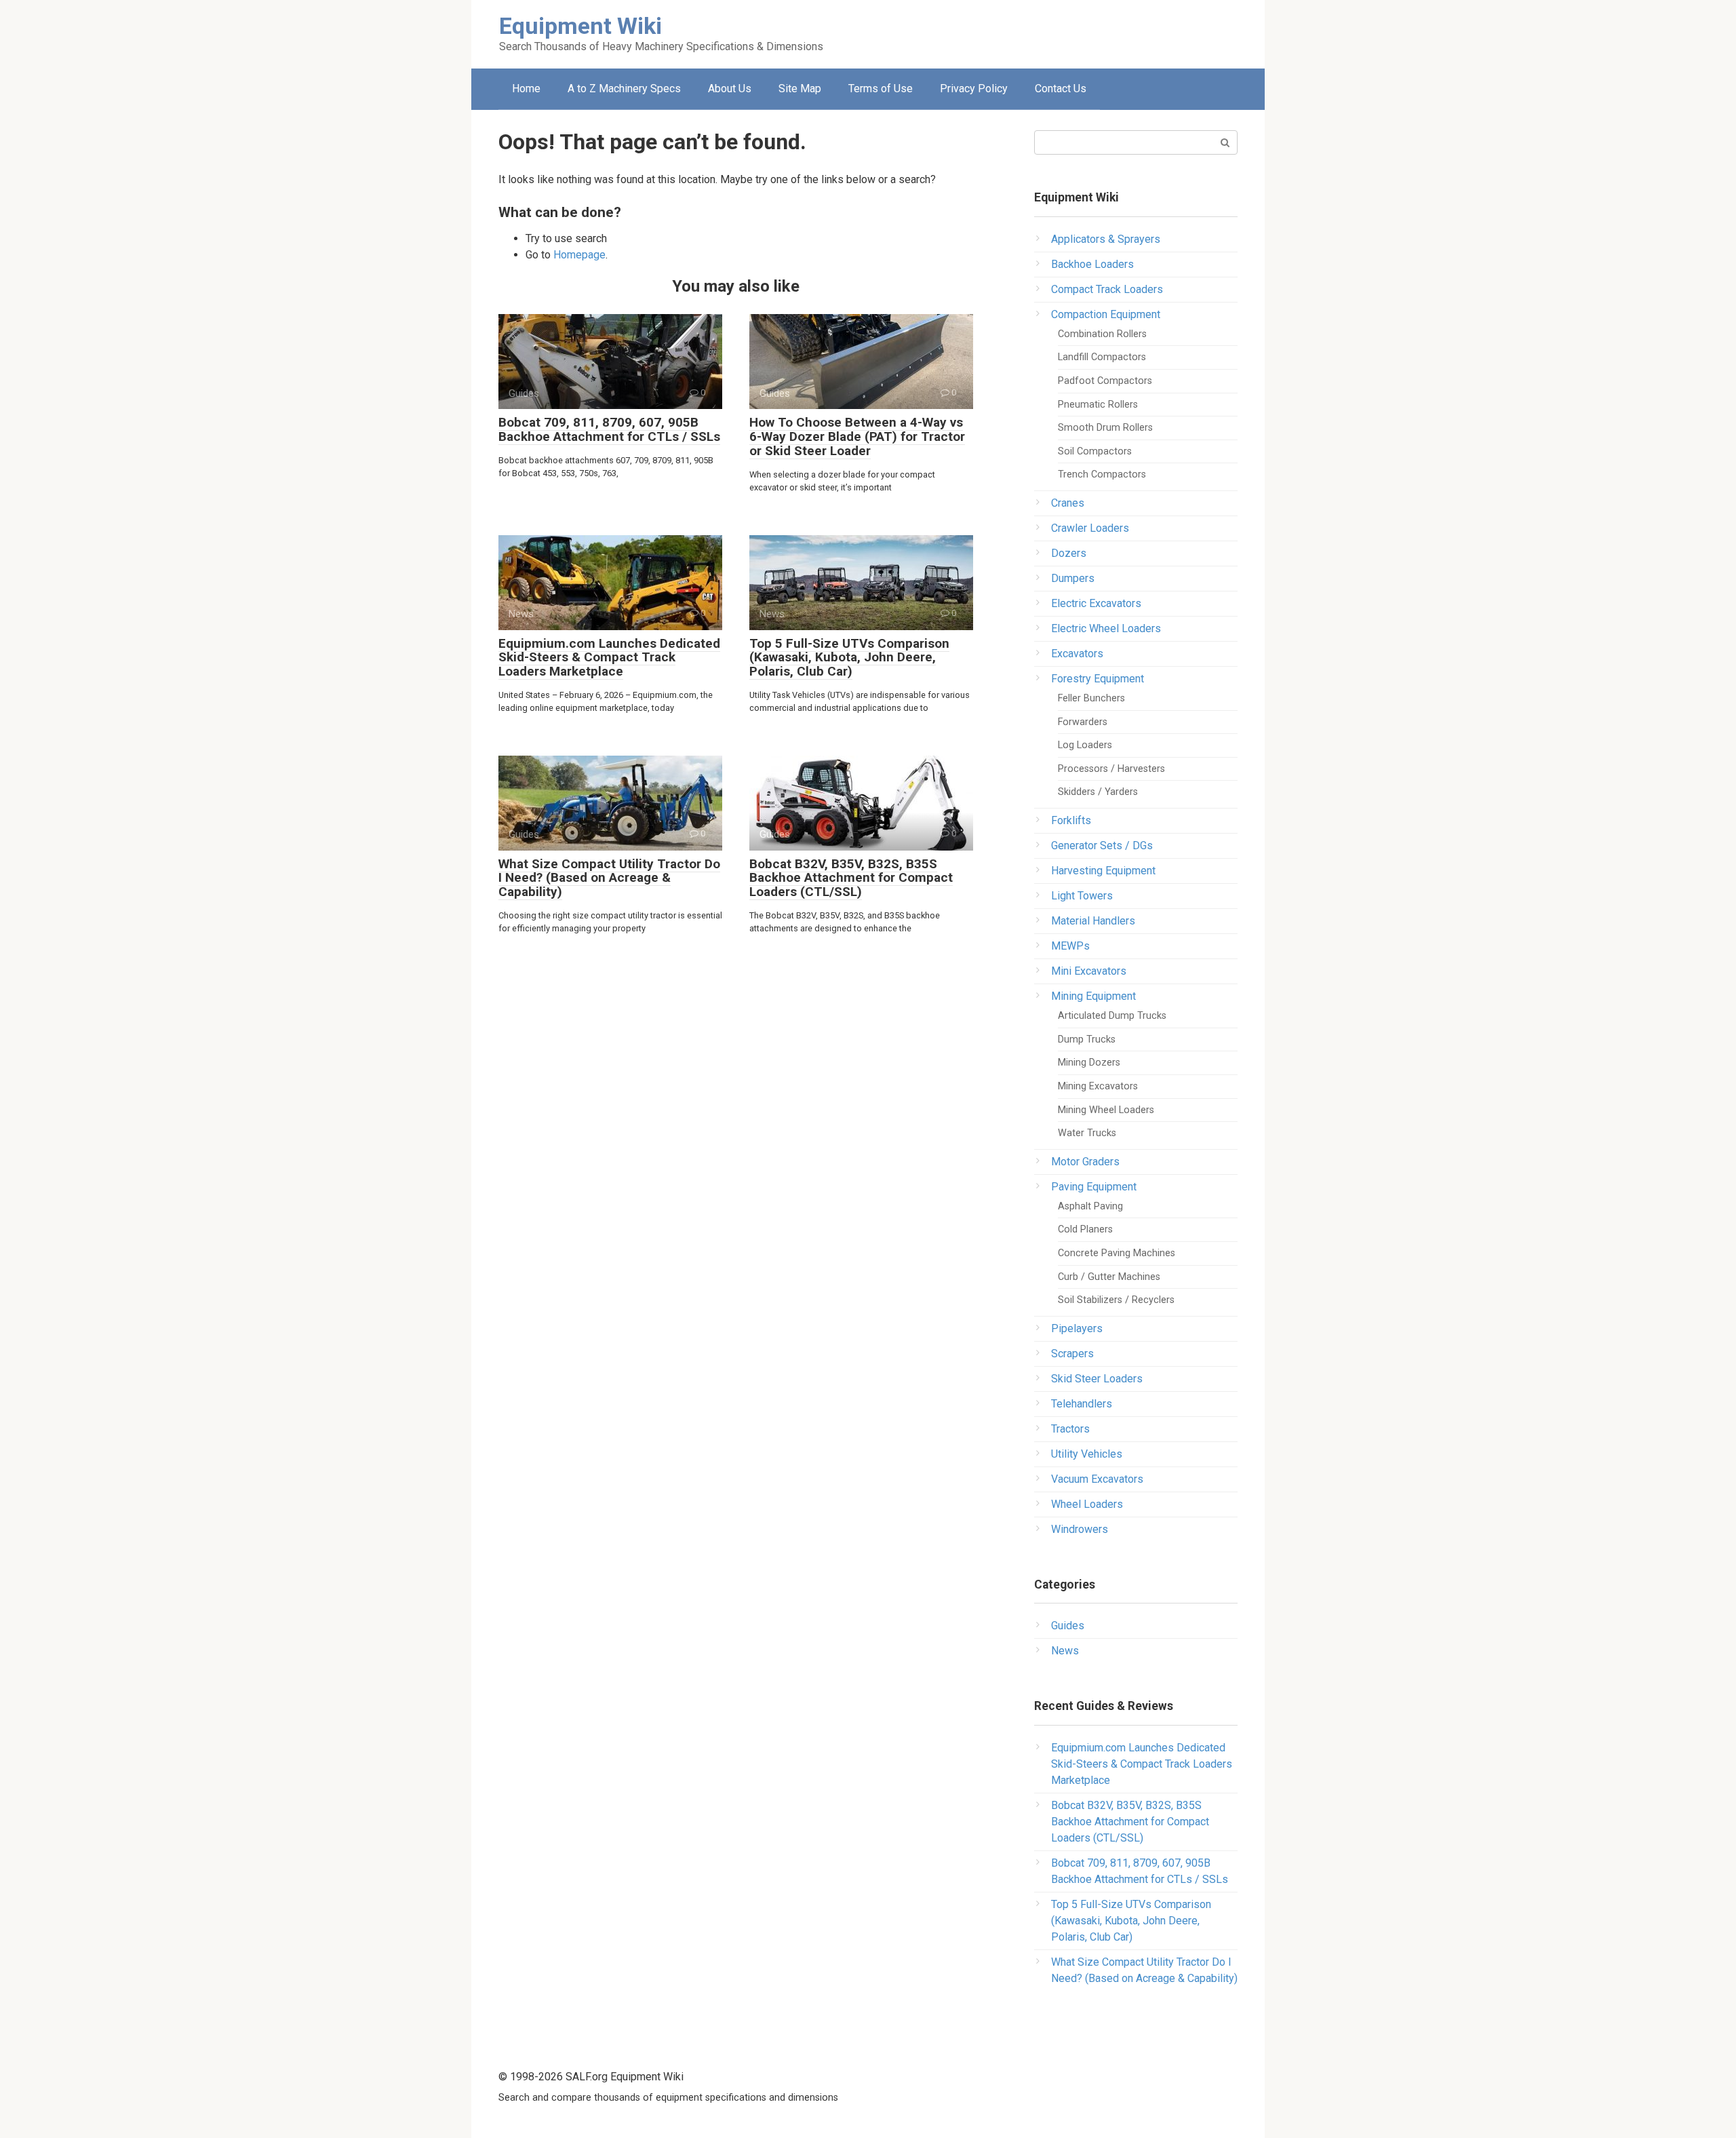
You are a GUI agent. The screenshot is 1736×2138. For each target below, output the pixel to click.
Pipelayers (1077, 1328)
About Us (730, 89)
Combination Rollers (1102, 334)
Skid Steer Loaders (1097, 1379)
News (1065, 1651)
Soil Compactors (1095, 451)
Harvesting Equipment (1103, 871)
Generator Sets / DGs (1102, 846)
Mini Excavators (1089, 971)
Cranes (1068, 503)
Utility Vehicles (1087, 1454)
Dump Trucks (1087, 1039)
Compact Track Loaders (1107, 289)
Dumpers (1073, 578)
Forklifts (1071, 820)
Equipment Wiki (580, 26)
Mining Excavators (1098, 1086)
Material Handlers (1093, 921)
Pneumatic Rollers (1098, 405)
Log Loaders (1085, 745)
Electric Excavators (1096, 603)
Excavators (1077, 654)
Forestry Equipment (1098, 679)
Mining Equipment (1093, 996)
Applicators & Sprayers (1106, 239)
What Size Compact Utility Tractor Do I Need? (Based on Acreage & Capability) (609, 878)
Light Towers (1082, 896)
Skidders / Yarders (1098, 792)
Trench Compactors (1102, 474)
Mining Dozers (1089, 1063)
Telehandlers (1082, 1404)
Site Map (800, 89)
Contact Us (1061, 89)
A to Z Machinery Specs (624, 89)
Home (526, 89)
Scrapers (1072, 1354)
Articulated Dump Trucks (1112, 1016)
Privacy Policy (974, 89)
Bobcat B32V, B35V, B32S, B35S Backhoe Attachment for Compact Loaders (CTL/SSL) (851, 878)
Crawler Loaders (1090, 528)
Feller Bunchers (1091, 698)
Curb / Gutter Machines (1109, 1277)
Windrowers (1080, 1529)
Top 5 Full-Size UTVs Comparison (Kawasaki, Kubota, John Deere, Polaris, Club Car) (849, 658)
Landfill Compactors (1102, 357)
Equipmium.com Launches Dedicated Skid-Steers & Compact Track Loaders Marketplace (609, 658)
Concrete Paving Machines (1117, 1253)
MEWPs (1070, 946)
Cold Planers (1085, 1229)
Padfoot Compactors (1105, 381)
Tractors (1070, 1429)
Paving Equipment (1094, 1187)
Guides (1068, 1626)
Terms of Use (881, 89)
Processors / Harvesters (1111, 769)
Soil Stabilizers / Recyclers (1116, 1300)
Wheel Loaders (1087, 1504)
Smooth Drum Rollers (1105, 428)
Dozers (1069, 553)
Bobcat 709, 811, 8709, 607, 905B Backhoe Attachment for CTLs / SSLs (609, 429)
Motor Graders (1085, 1162)
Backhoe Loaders (1092, 264)
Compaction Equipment (1106, 314)
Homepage (579, 255)
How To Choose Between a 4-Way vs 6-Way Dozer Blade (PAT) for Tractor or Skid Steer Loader (857, 436)
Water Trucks (1087, 1133)
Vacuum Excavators (1097, 1479)
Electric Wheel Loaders (1106, 628)
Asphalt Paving (1090, 1206)
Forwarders (1083, 722)
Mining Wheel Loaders (1106, 1110)
